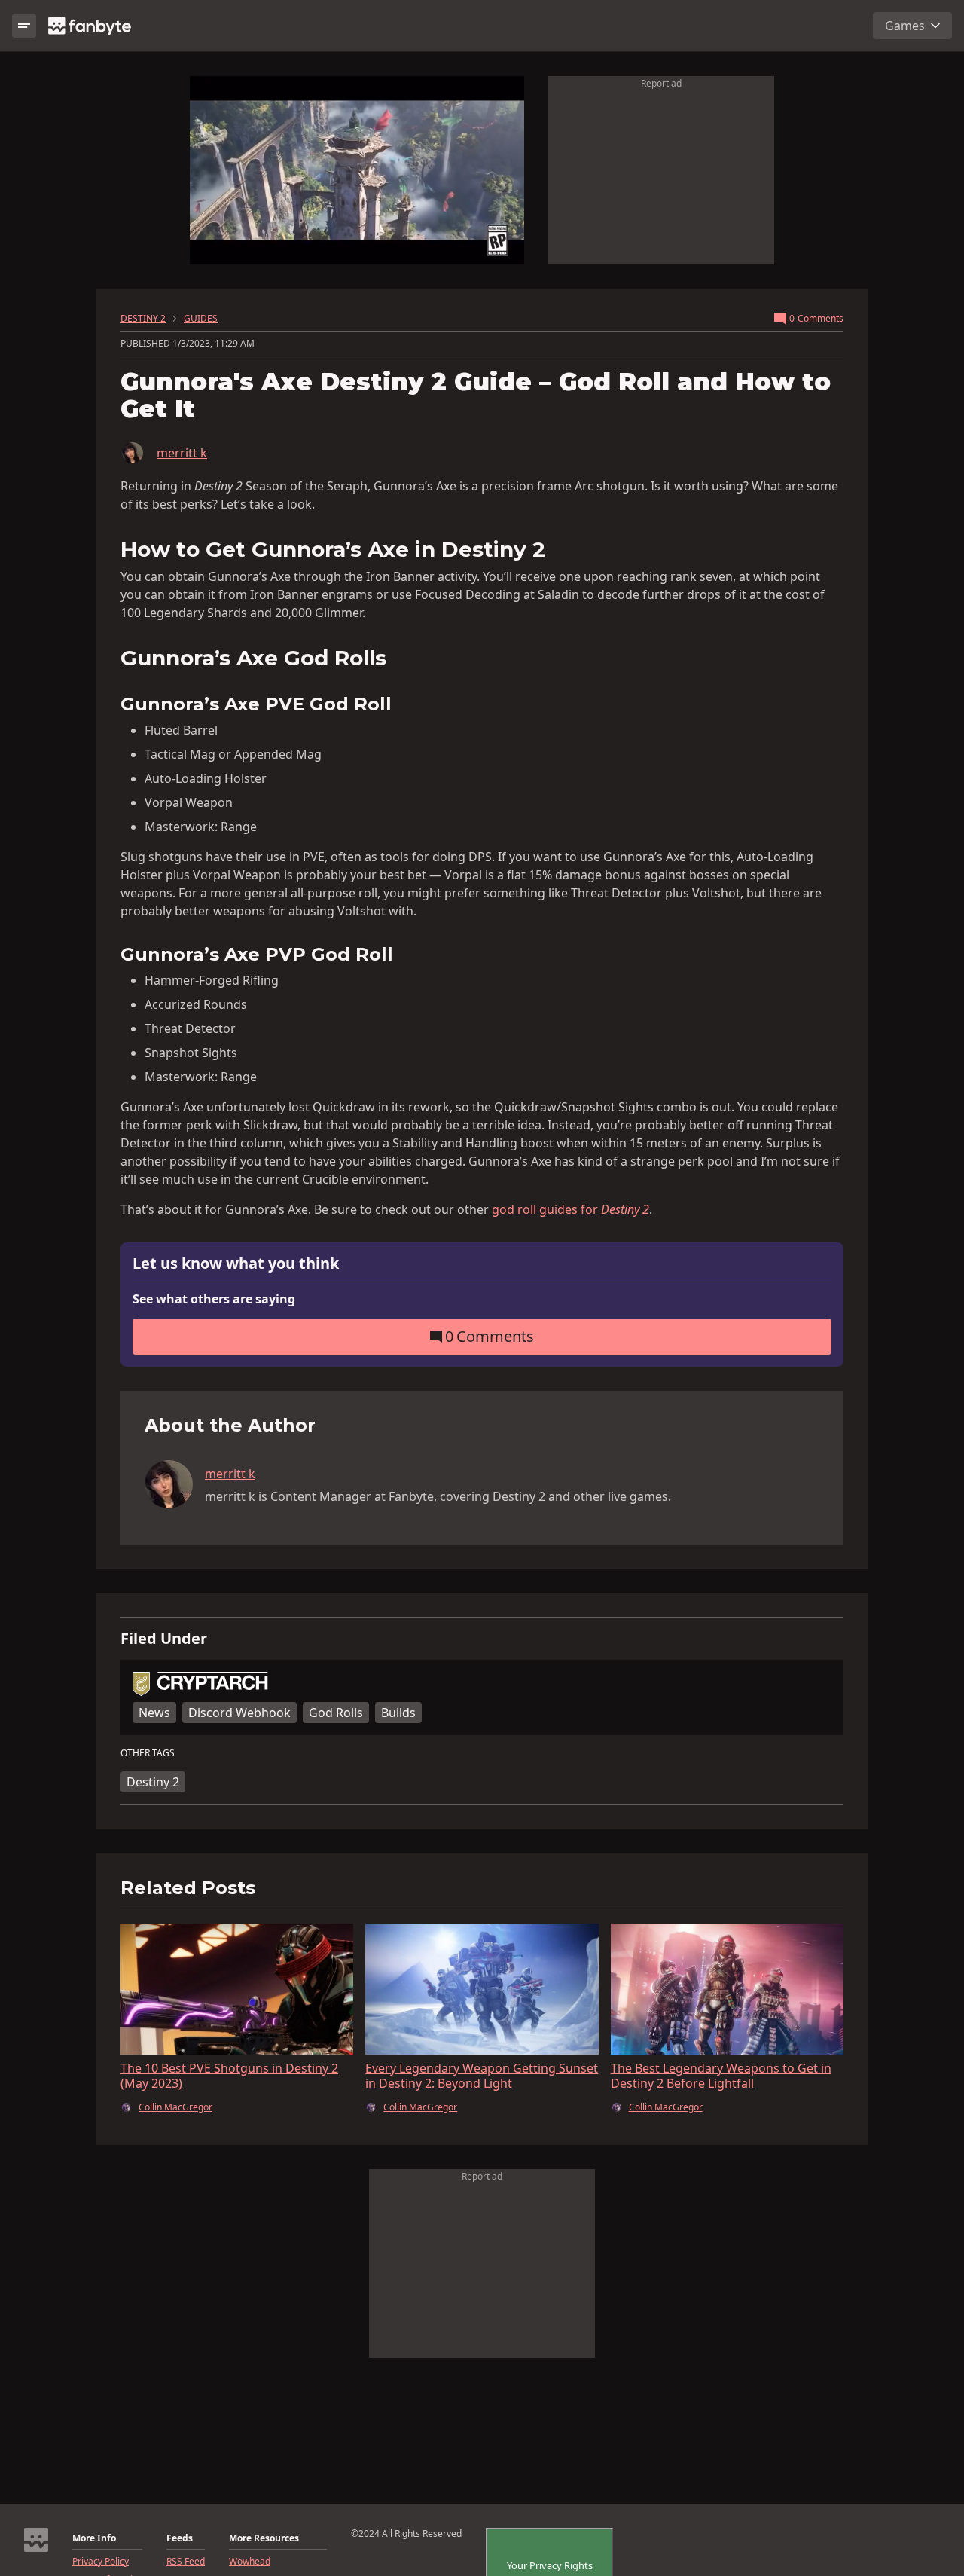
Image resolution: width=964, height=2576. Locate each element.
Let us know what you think (236, 1264)
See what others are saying (214, 1299)
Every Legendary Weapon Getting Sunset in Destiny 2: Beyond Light (482, 2076)
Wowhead (250, 2562)
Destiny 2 (153, 1782)
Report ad (661, 83)
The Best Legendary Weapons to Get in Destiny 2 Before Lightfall (721, 2076)
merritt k (182, 453)
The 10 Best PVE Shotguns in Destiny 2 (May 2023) (229, 2076)
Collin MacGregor (175, 2107)
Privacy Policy (101, 2562)
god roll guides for (570, 1209)
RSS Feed (186, 2562)
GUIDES (201, 319)
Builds (398, 1713)
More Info (94, 2538)
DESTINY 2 (143, 319)
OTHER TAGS (148, 1753)
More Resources (264, 2538)
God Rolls (336, 1713)
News (154, 1713)
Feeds (180, 2538)
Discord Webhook (239, 1713)
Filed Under (164, 1639)
